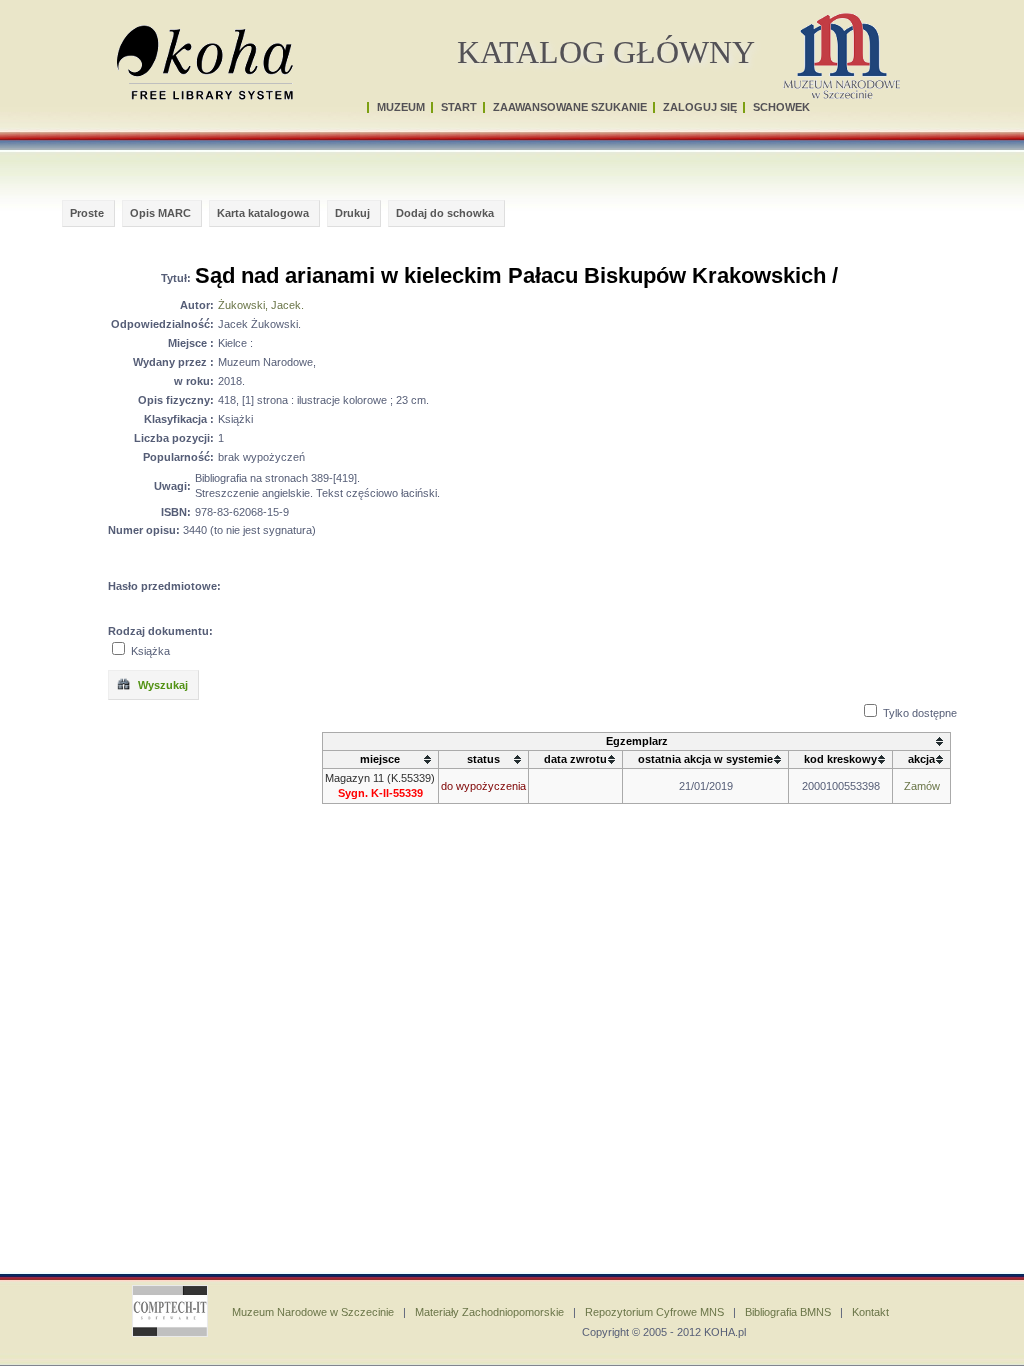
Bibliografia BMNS (788, 1312)
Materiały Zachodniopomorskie (489, 1312)
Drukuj (352, 213)
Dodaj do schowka (445, 213)
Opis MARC (160, 213)
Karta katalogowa (263, 213)
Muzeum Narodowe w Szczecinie (313, 1312)
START (459, 107)
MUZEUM (401, 107)
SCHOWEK (781, 107)
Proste (87, 213)
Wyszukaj (161, 685)
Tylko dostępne (920, 713)
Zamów (922, 786)
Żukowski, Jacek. (261, 305)
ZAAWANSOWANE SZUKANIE (570, 107)
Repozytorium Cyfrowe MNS (654, 1312)
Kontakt (870, 1312)
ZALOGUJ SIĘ (700, 107)
